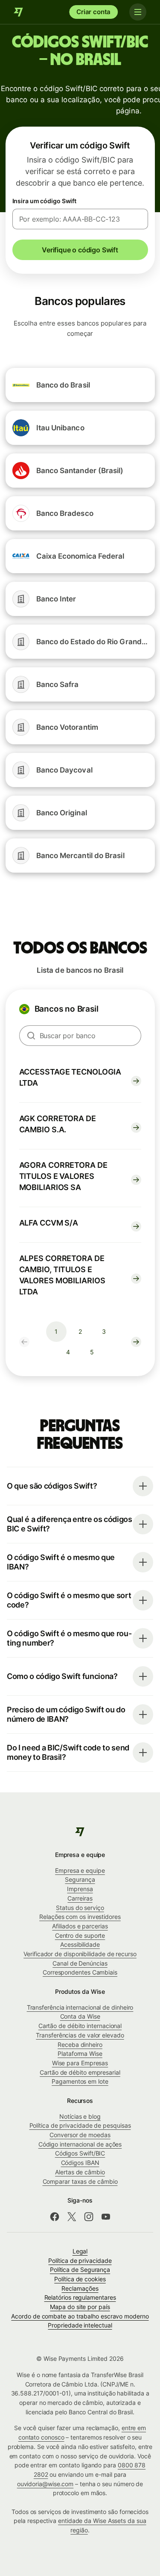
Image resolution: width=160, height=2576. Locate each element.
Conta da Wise (80, 2016)
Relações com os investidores (80, 1917)
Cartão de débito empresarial (80, 2072)
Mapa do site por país (80, 2307)
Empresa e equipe (80, 1870)
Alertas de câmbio (80, 2172)
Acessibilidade (80, 1944)
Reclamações (80, 2288)
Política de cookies (80, 2279)
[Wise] (19, 12)
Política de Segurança (80, 2270)
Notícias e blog (80, 2116)
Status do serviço (80, 1908)
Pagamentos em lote (80, 2081)
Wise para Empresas (80, 2063)
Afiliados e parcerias (80, 1926)
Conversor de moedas (80, 2135)
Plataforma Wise (80, 2053)
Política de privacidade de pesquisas (80, 2125)
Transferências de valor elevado (80, 2035)
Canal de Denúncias (80, 1963)
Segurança (80, 1879)
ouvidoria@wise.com (45, 2484)
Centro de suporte (80, 1935)
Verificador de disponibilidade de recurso (80, 1954)
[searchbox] (80, 1036)
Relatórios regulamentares (80, 2297)
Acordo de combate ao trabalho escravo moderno (80, 2316)
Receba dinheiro (80, 2045)
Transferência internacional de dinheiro (80, 2007)
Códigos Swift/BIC (80, 2153)
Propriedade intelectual (80, 2325)
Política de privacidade (80, 2261)
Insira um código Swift (45, 201)
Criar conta (93, 12)
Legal (80, 2251)
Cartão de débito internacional (80, 2026)
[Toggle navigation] (138, 12)
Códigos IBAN (80, 2163)
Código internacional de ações (80, 2144)
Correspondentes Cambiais (80, 1972)
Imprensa (80, 1889)
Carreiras (80, 1898)
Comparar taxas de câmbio (80, 2181)
